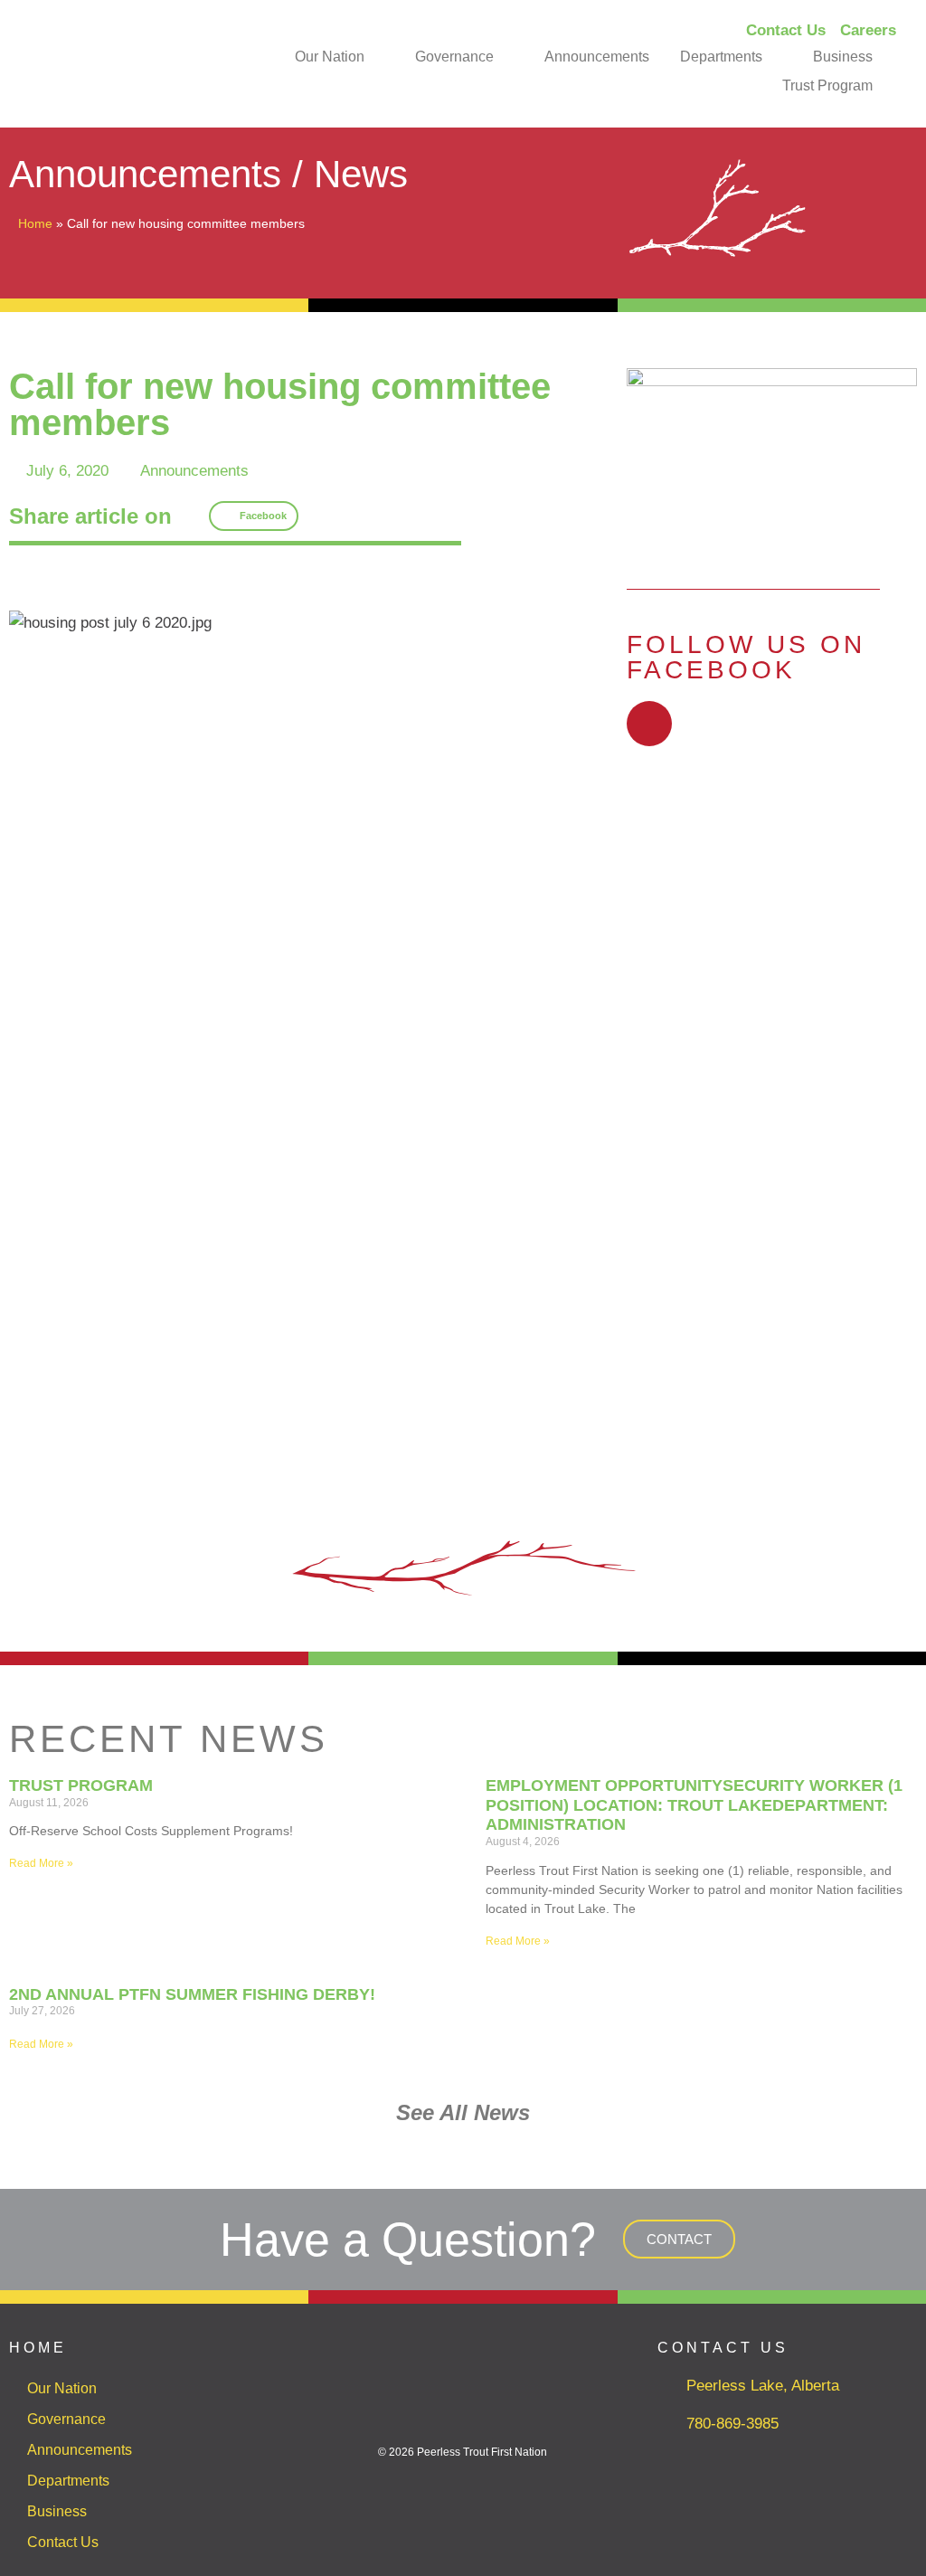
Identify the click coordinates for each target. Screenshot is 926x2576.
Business (843, 57)
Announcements (597, 57)
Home (35, 223)
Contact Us (63, 2542)
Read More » (41, 1863)
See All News (463, 2112)
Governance (454, 57)
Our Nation (330, 57)
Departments (721, 57)
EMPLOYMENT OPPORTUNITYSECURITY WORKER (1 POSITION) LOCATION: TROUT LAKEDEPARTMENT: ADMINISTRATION (694, 1805)
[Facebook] (649, 724)
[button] (254, 516)
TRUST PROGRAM (81, 1785)
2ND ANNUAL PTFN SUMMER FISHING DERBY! (192, 1994)
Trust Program (827, 85)
